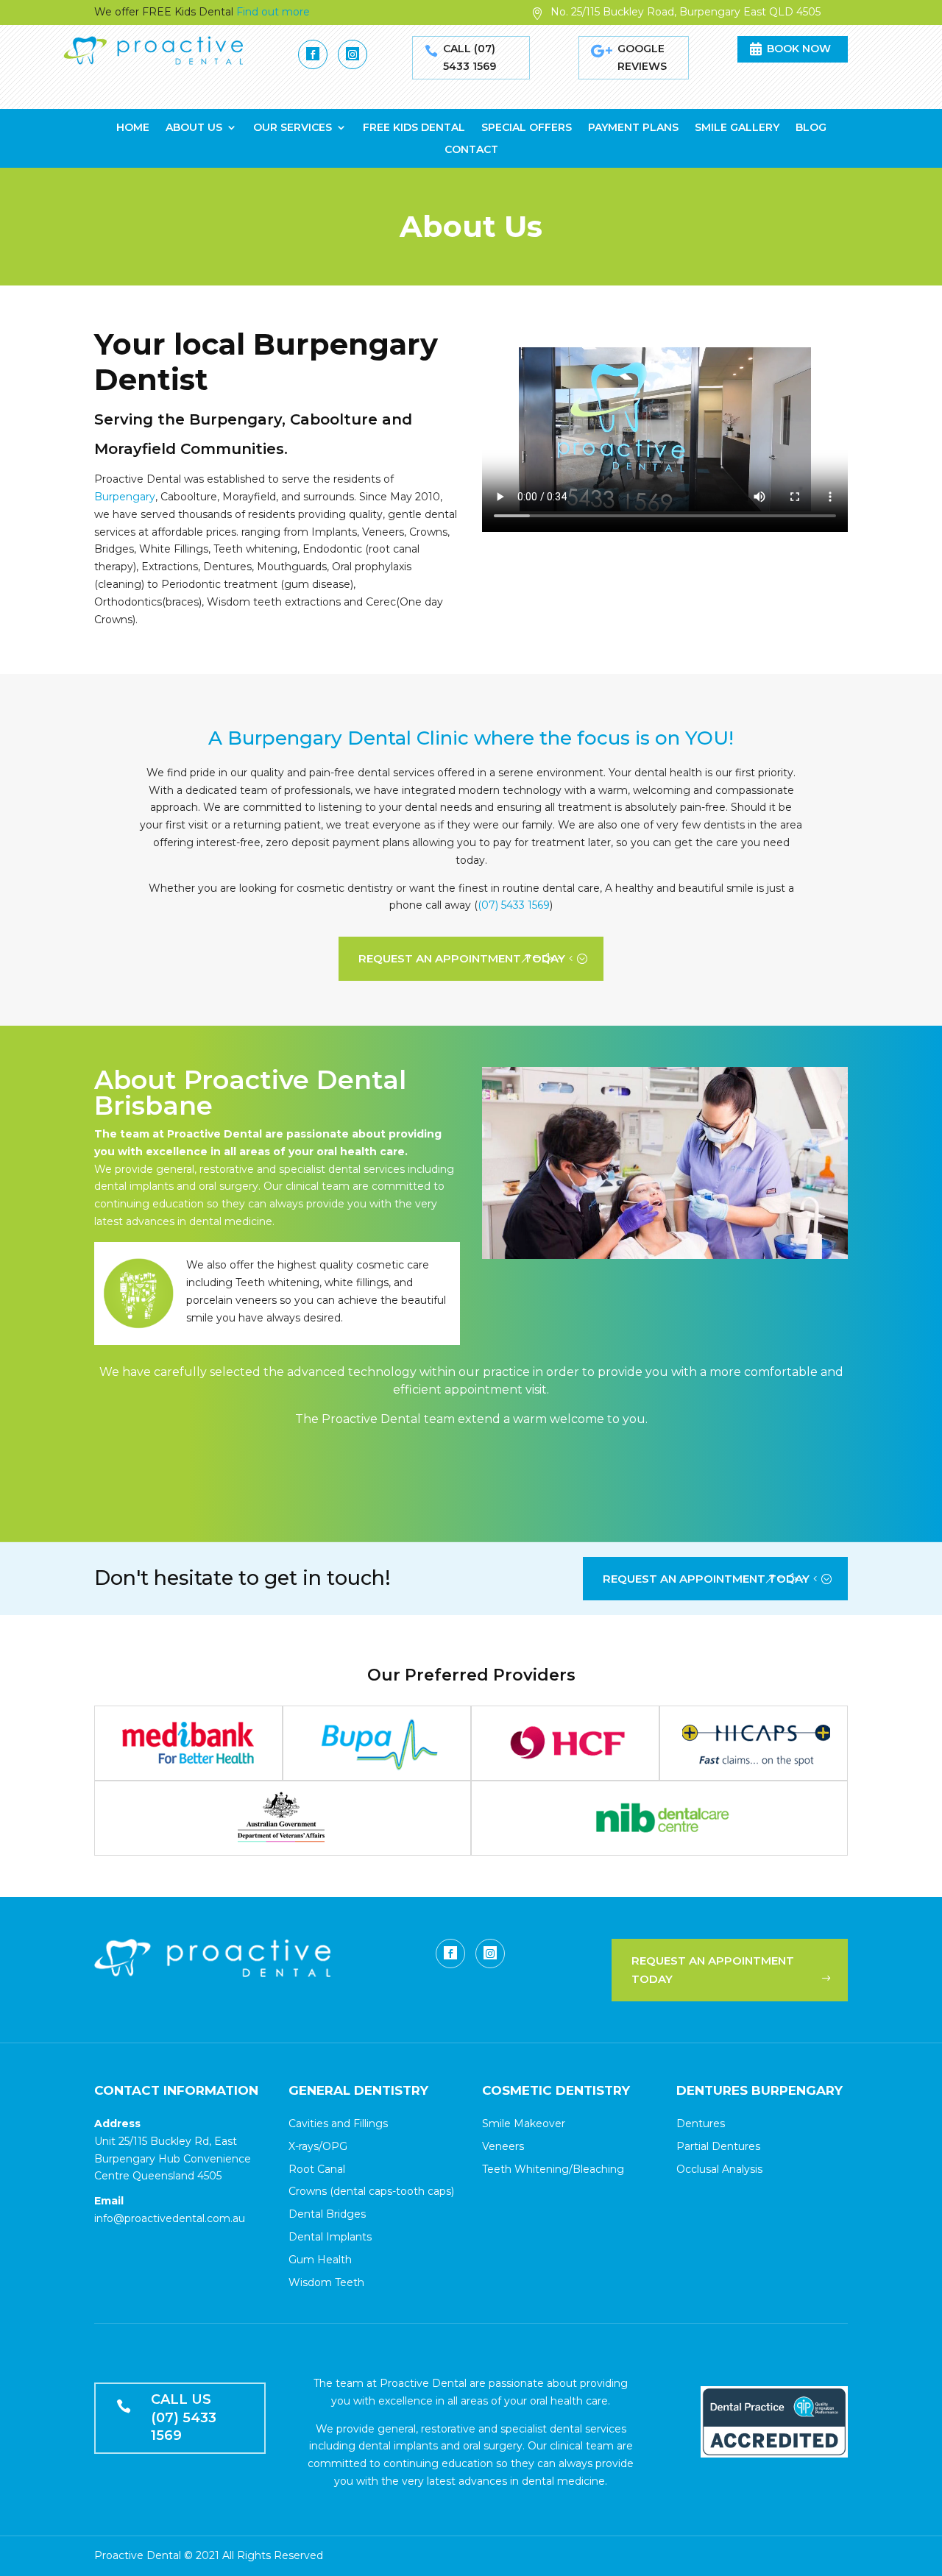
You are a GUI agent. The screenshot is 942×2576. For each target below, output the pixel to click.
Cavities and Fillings (338, 2123)
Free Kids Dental (414, 128)
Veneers (503, 2146)
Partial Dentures (718, 2146)
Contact (471, 150)
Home (133, 128)
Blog (811, 128)
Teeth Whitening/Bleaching (553, 2169)
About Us (194, 128)
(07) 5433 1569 (514, 905)
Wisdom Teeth (326, 2282)
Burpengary (125, 497)
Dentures (701, 2123)
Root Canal (317, 2169)
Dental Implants (330, 2237)
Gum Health (320, 2260)
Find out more (273, 12)
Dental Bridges (327, 2214)
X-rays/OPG (318, 2146)
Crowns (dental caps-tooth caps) (371, 2191)
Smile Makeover (524, 2123)
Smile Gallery (737, 128)
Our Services (293, 128)
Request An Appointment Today (462, 958)
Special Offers (527, 128)
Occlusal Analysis (719, 2169)
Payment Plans (633, 128)
